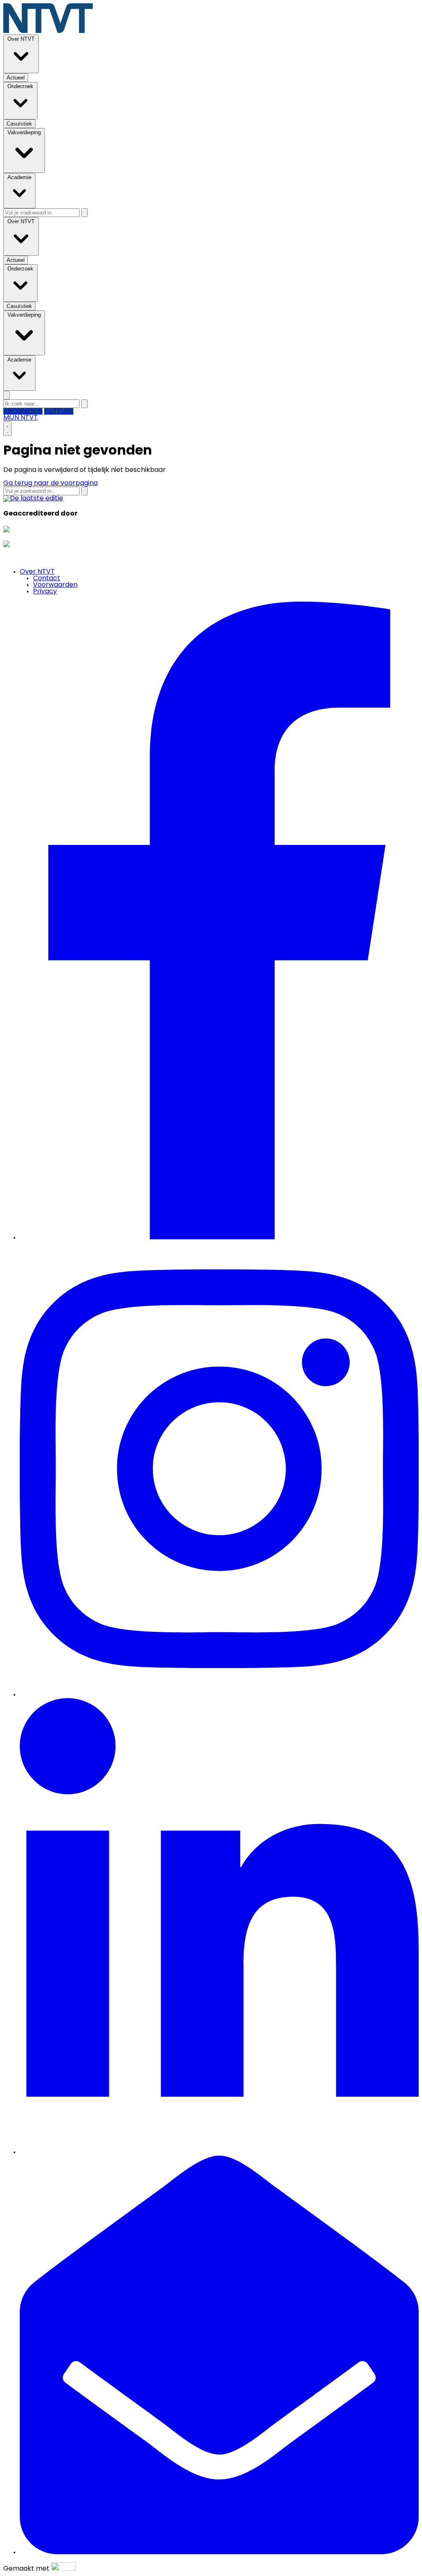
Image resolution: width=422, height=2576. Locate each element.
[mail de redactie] (219, 2553)
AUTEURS (59, 411)
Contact (47, 579)
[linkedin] (219, 2152)
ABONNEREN (23, 411)
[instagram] (219, 1695)
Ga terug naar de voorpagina (50, 483)
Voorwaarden (55, 585)
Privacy (45, 592)
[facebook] (219, 1238)
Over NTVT (37, 572)
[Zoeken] (84, 213)
